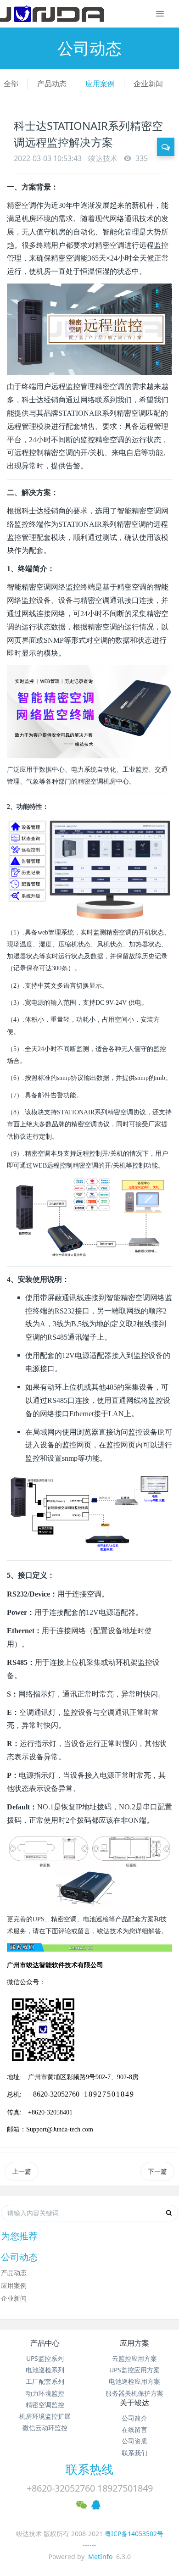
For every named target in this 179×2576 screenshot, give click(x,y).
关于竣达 (134, 2403)
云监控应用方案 (134, 2358)
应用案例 (100, 83)
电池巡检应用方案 (134, 2381)
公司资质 (134, 2441)
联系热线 (89, 2469)
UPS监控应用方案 (134, 2370)
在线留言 (134, 2429)
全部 (11, 83)
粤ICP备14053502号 (134, 2534)
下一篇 (157, 2171)
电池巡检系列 (45, 2370)
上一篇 (22, 2171)
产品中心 (45, 2343)
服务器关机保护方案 (134, 2393)
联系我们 (134, 2453)
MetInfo (100, 2557)
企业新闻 (148, 83)
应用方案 (134, 2343)
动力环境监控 (45, 2393)
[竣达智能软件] (52, 14)
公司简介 (134, 2418)
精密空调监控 (45, 2405)
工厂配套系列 (45, 2381)
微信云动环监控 (45, 2428)
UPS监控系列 (45, 2358)
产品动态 (52, 83)
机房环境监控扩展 (45, 2416)
